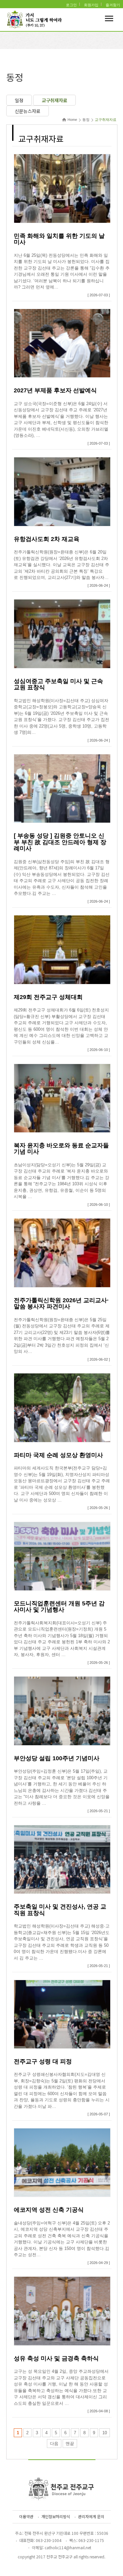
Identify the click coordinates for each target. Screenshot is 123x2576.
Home (72, 120)
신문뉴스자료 (28, 111)
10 (105, 2433)
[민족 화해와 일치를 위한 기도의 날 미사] (62, 188)
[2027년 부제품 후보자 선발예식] (62, 343)
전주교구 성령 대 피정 (43, 2061)
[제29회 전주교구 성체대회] (62, 949)
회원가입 (91, 5)
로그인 (71, 5)
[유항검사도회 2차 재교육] (62, 491)
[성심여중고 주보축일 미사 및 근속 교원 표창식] (62, 633)
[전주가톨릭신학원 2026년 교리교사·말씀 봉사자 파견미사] (62, 1253)
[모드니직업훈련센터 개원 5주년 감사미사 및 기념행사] (62, 1556)
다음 (54, 2444)
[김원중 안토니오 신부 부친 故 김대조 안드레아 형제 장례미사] (62, 788)
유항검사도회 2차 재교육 (47, 539)
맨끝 (70, 2444)
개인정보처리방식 (56, 2516)
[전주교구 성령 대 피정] (62, 2014)
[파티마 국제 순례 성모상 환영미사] (62, 1407)
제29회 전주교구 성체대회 (48, 997)
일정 (19, 100)
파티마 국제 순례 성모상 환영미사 (58, 1455)
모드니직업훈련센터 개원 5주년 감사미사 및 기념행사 (59, 1607)
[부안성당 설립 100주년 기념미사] (62, 1711)
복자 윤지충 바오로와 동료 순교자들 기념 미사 (61, 1149)
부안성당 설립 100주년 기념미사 (57, 1758)
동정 (86, 120)
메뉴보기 (109, 18)
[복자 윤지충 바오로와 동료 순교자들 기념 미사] (62, 1098)
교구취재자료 (54, 100)
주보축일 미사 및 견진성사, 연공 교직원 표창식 (60, 1910)
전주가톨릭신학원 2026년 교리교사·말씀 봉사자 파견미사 (61, 1304)
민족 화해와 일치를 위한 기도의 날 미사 (59, 239)
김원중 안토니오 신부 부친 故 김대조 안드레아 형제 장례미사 (60, 842)
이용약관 (26, 2516)
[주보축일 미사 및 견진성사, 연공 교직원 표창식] (62, 1859)
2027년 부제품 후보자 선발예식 (55, 390)
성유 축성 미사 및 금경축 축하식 (56, 2358)
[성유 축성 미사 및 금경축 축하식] (62, 2311)
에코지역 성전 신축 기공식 (49, 2210)
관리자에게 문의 (91, 2516)
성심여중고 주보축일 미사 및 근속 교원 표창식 (58, 684)
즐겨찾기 (113, 5)
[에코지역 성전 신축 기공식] (62, 2162)
